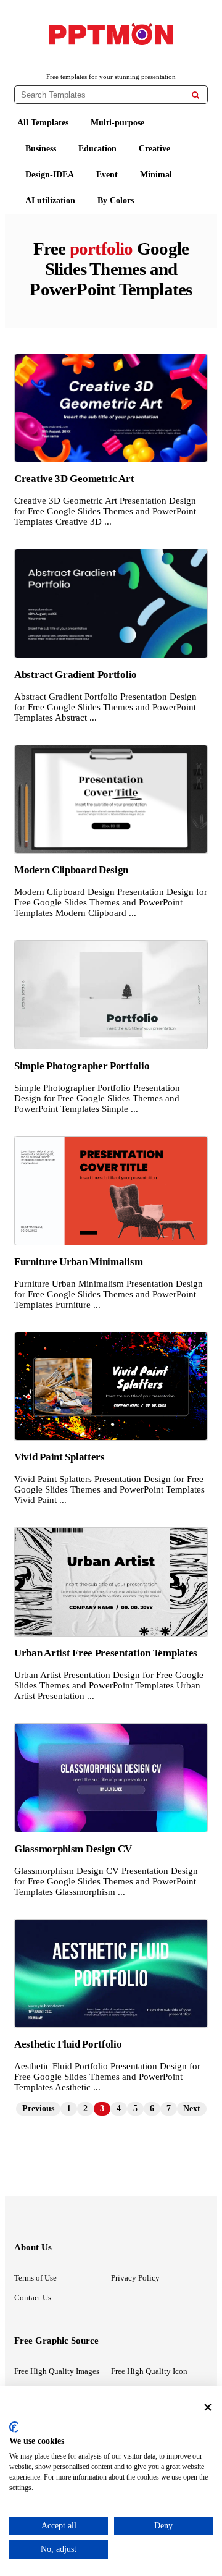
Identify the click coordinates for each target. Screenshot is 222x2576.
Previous (38, 2108)
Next (192, 2108)
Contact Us (33, 2298)
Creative (154, 149)
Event (107, 175)
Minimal (156, 175)
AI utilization (50, 201)
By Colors (116, 201)
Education (97, 149)
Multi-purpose (117, 123)
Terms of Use (35, 2278)
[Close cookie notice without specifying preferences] (208, 2407)
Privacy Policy (135, 2278)
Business (41, 149)
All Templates (43, 123)
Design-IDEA (50, 175)
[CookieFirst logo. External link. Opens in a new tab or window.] (14, 2427)
